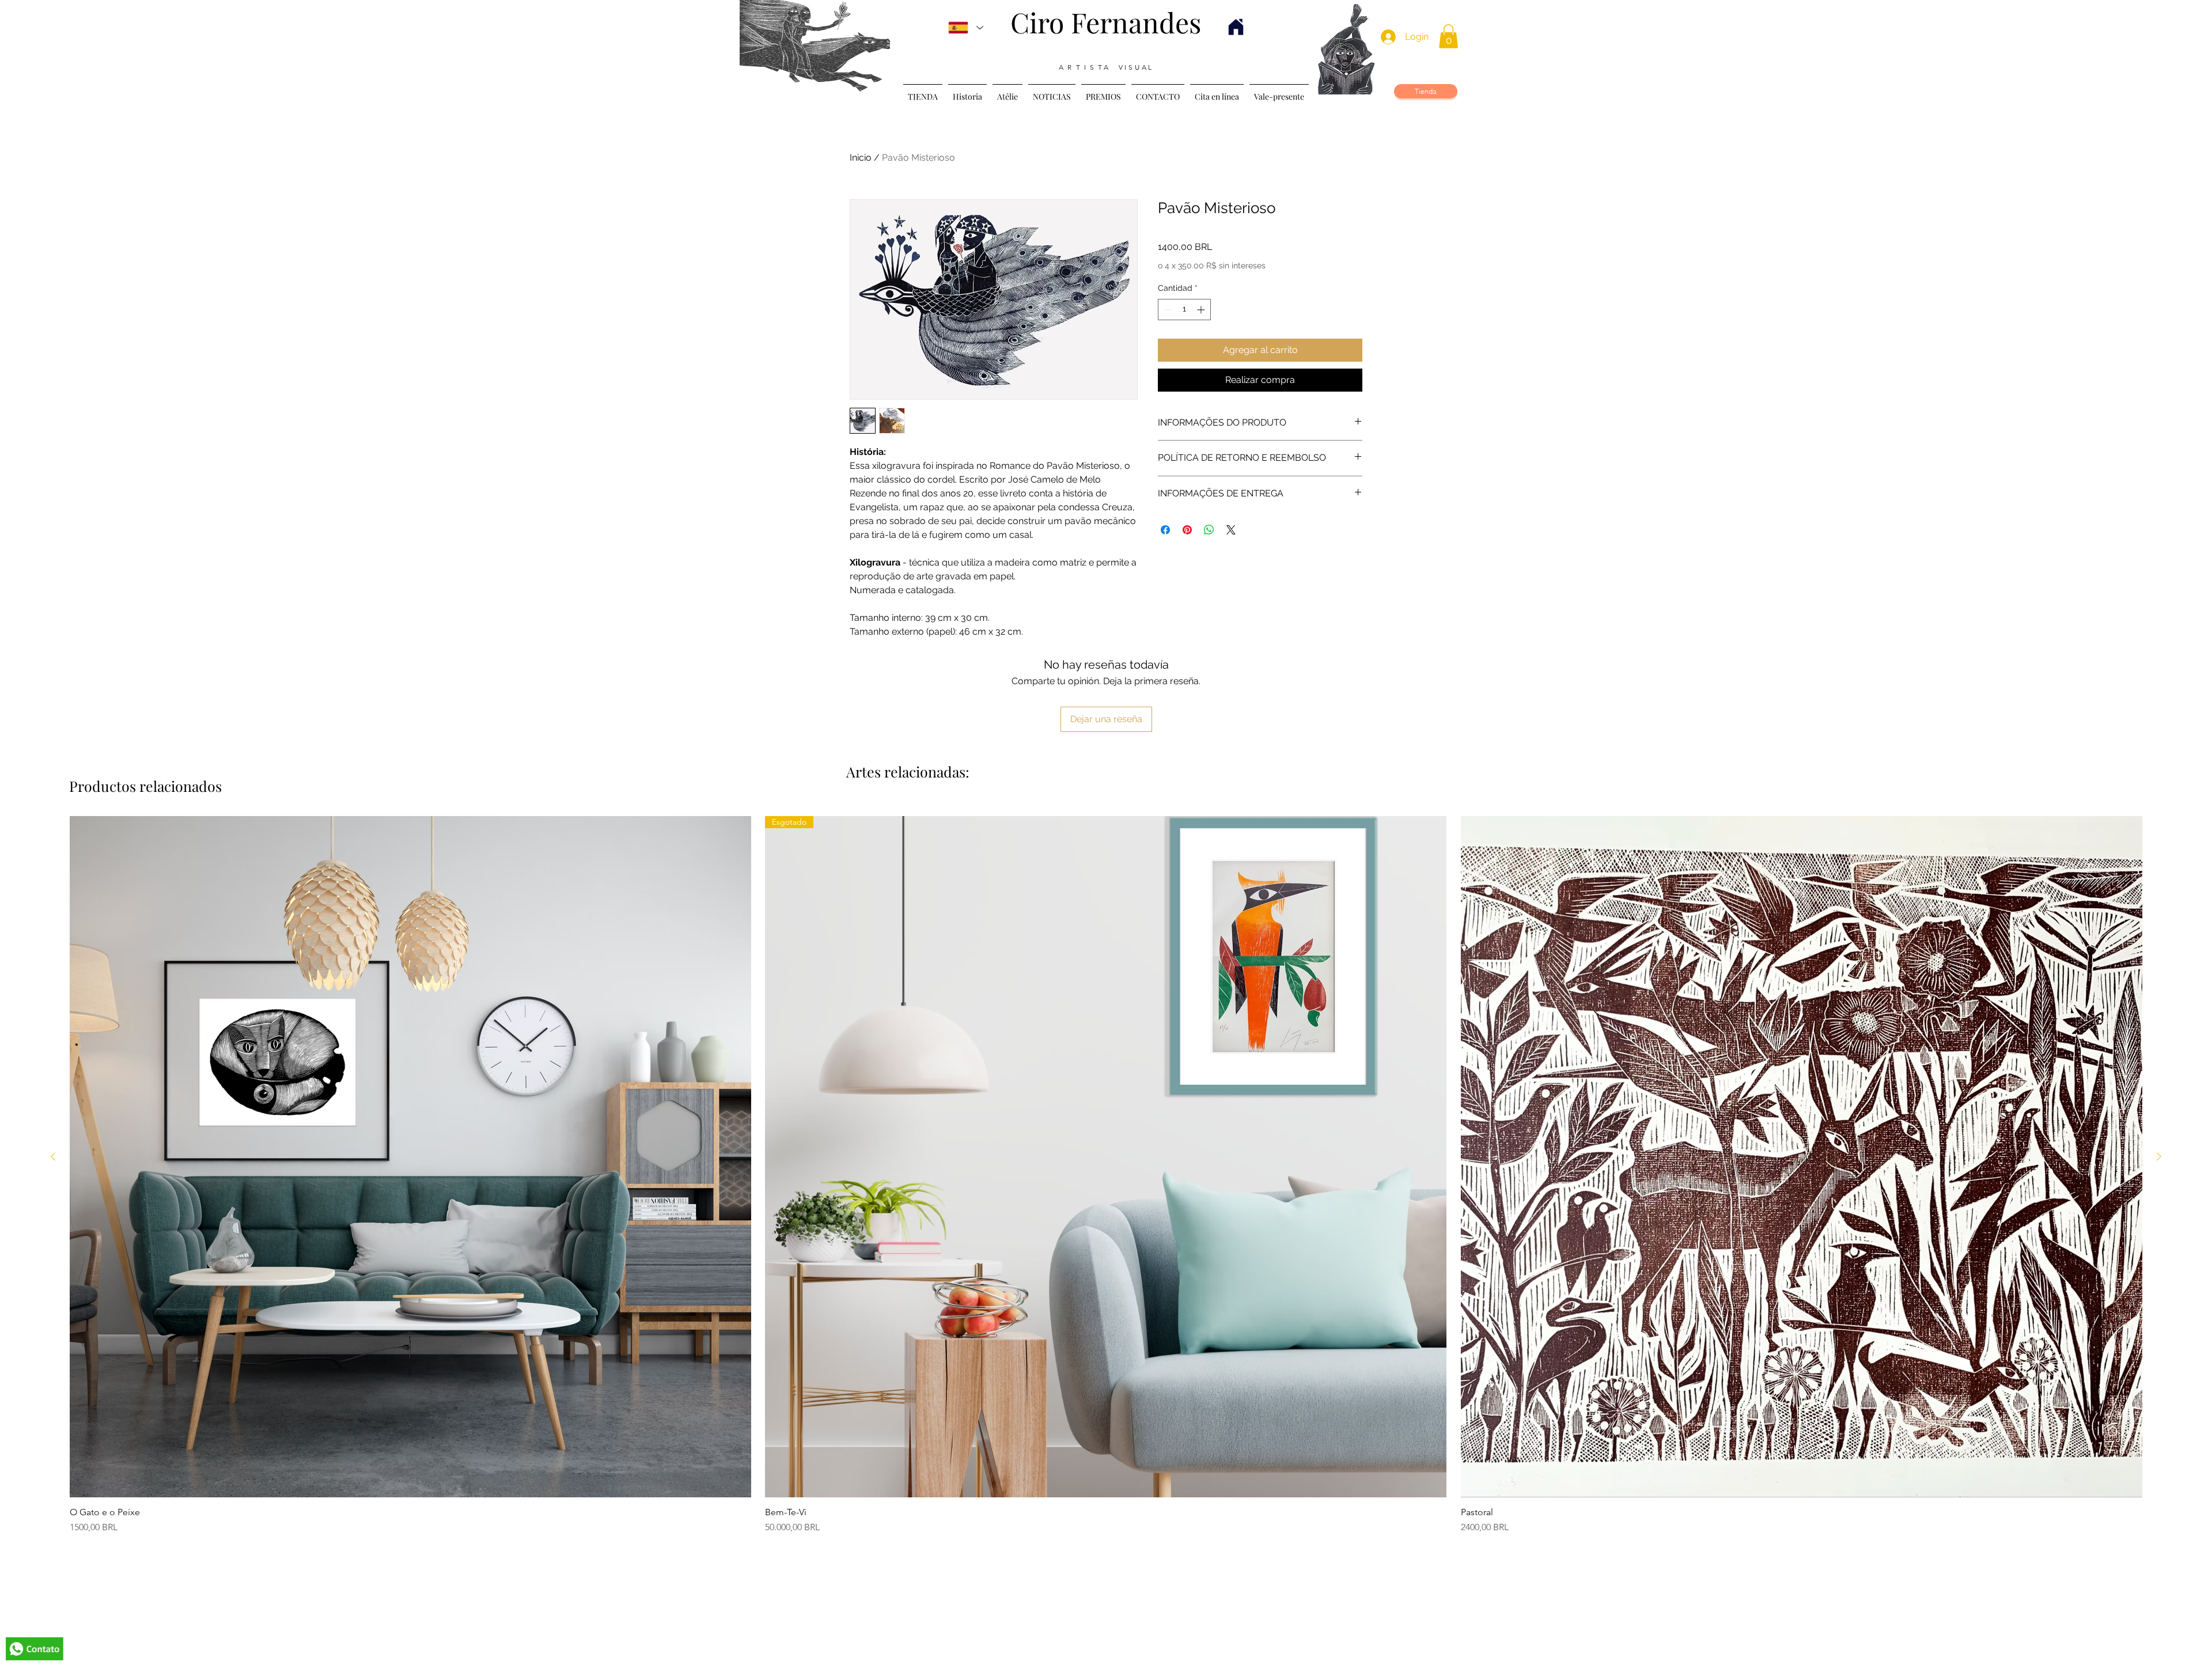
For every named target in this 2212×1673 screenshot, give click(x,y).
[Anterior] (53, 1156)
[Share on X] (1231, 530)
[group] (1106, 1175)
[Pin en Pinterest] (1187, 530)
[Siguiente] (2159, 1156)
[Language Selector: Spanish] (966, 28)
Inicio (861, 158)
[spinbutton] (1184, 310)
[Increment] (1202, 310)
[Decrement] (1167, 310)
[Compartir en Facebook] (1165, 530)
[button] (1448, 36)
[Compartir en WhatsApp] (1209, 530)
